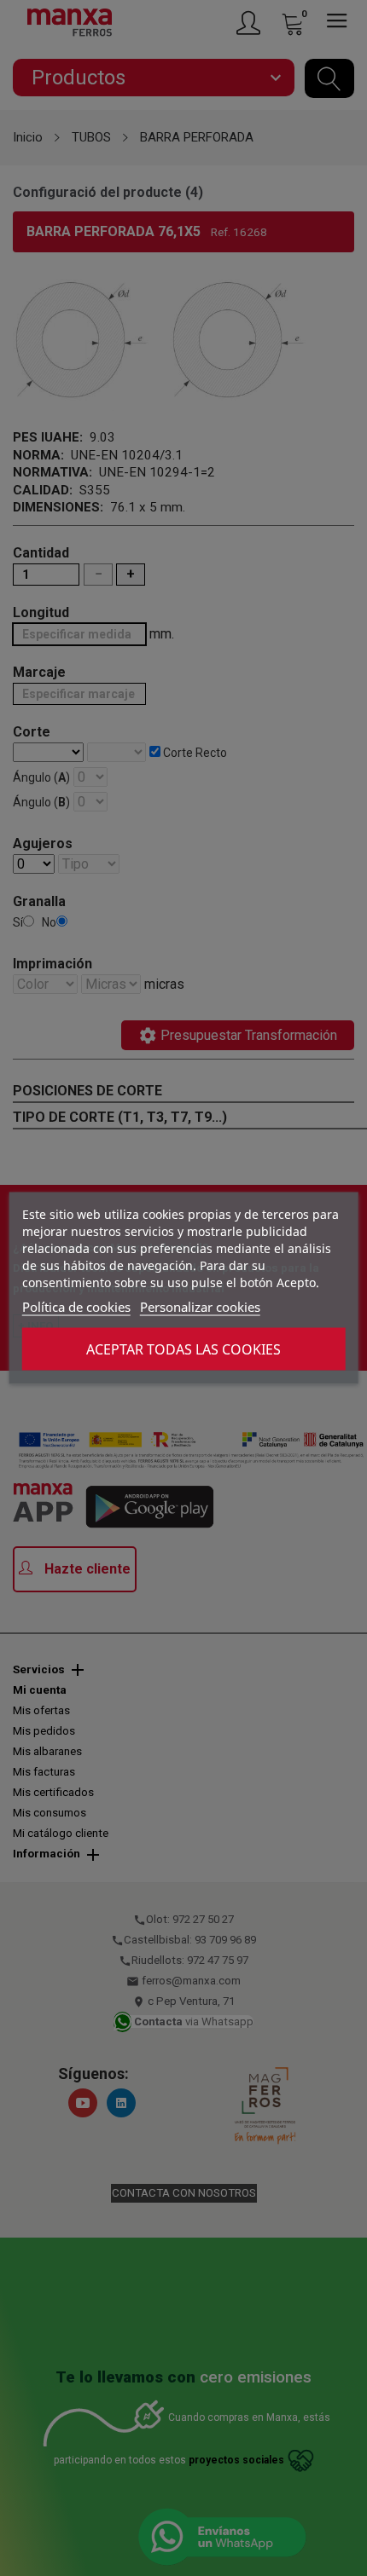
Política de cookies (76, 1307)
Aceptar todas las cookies (183, 1349)
